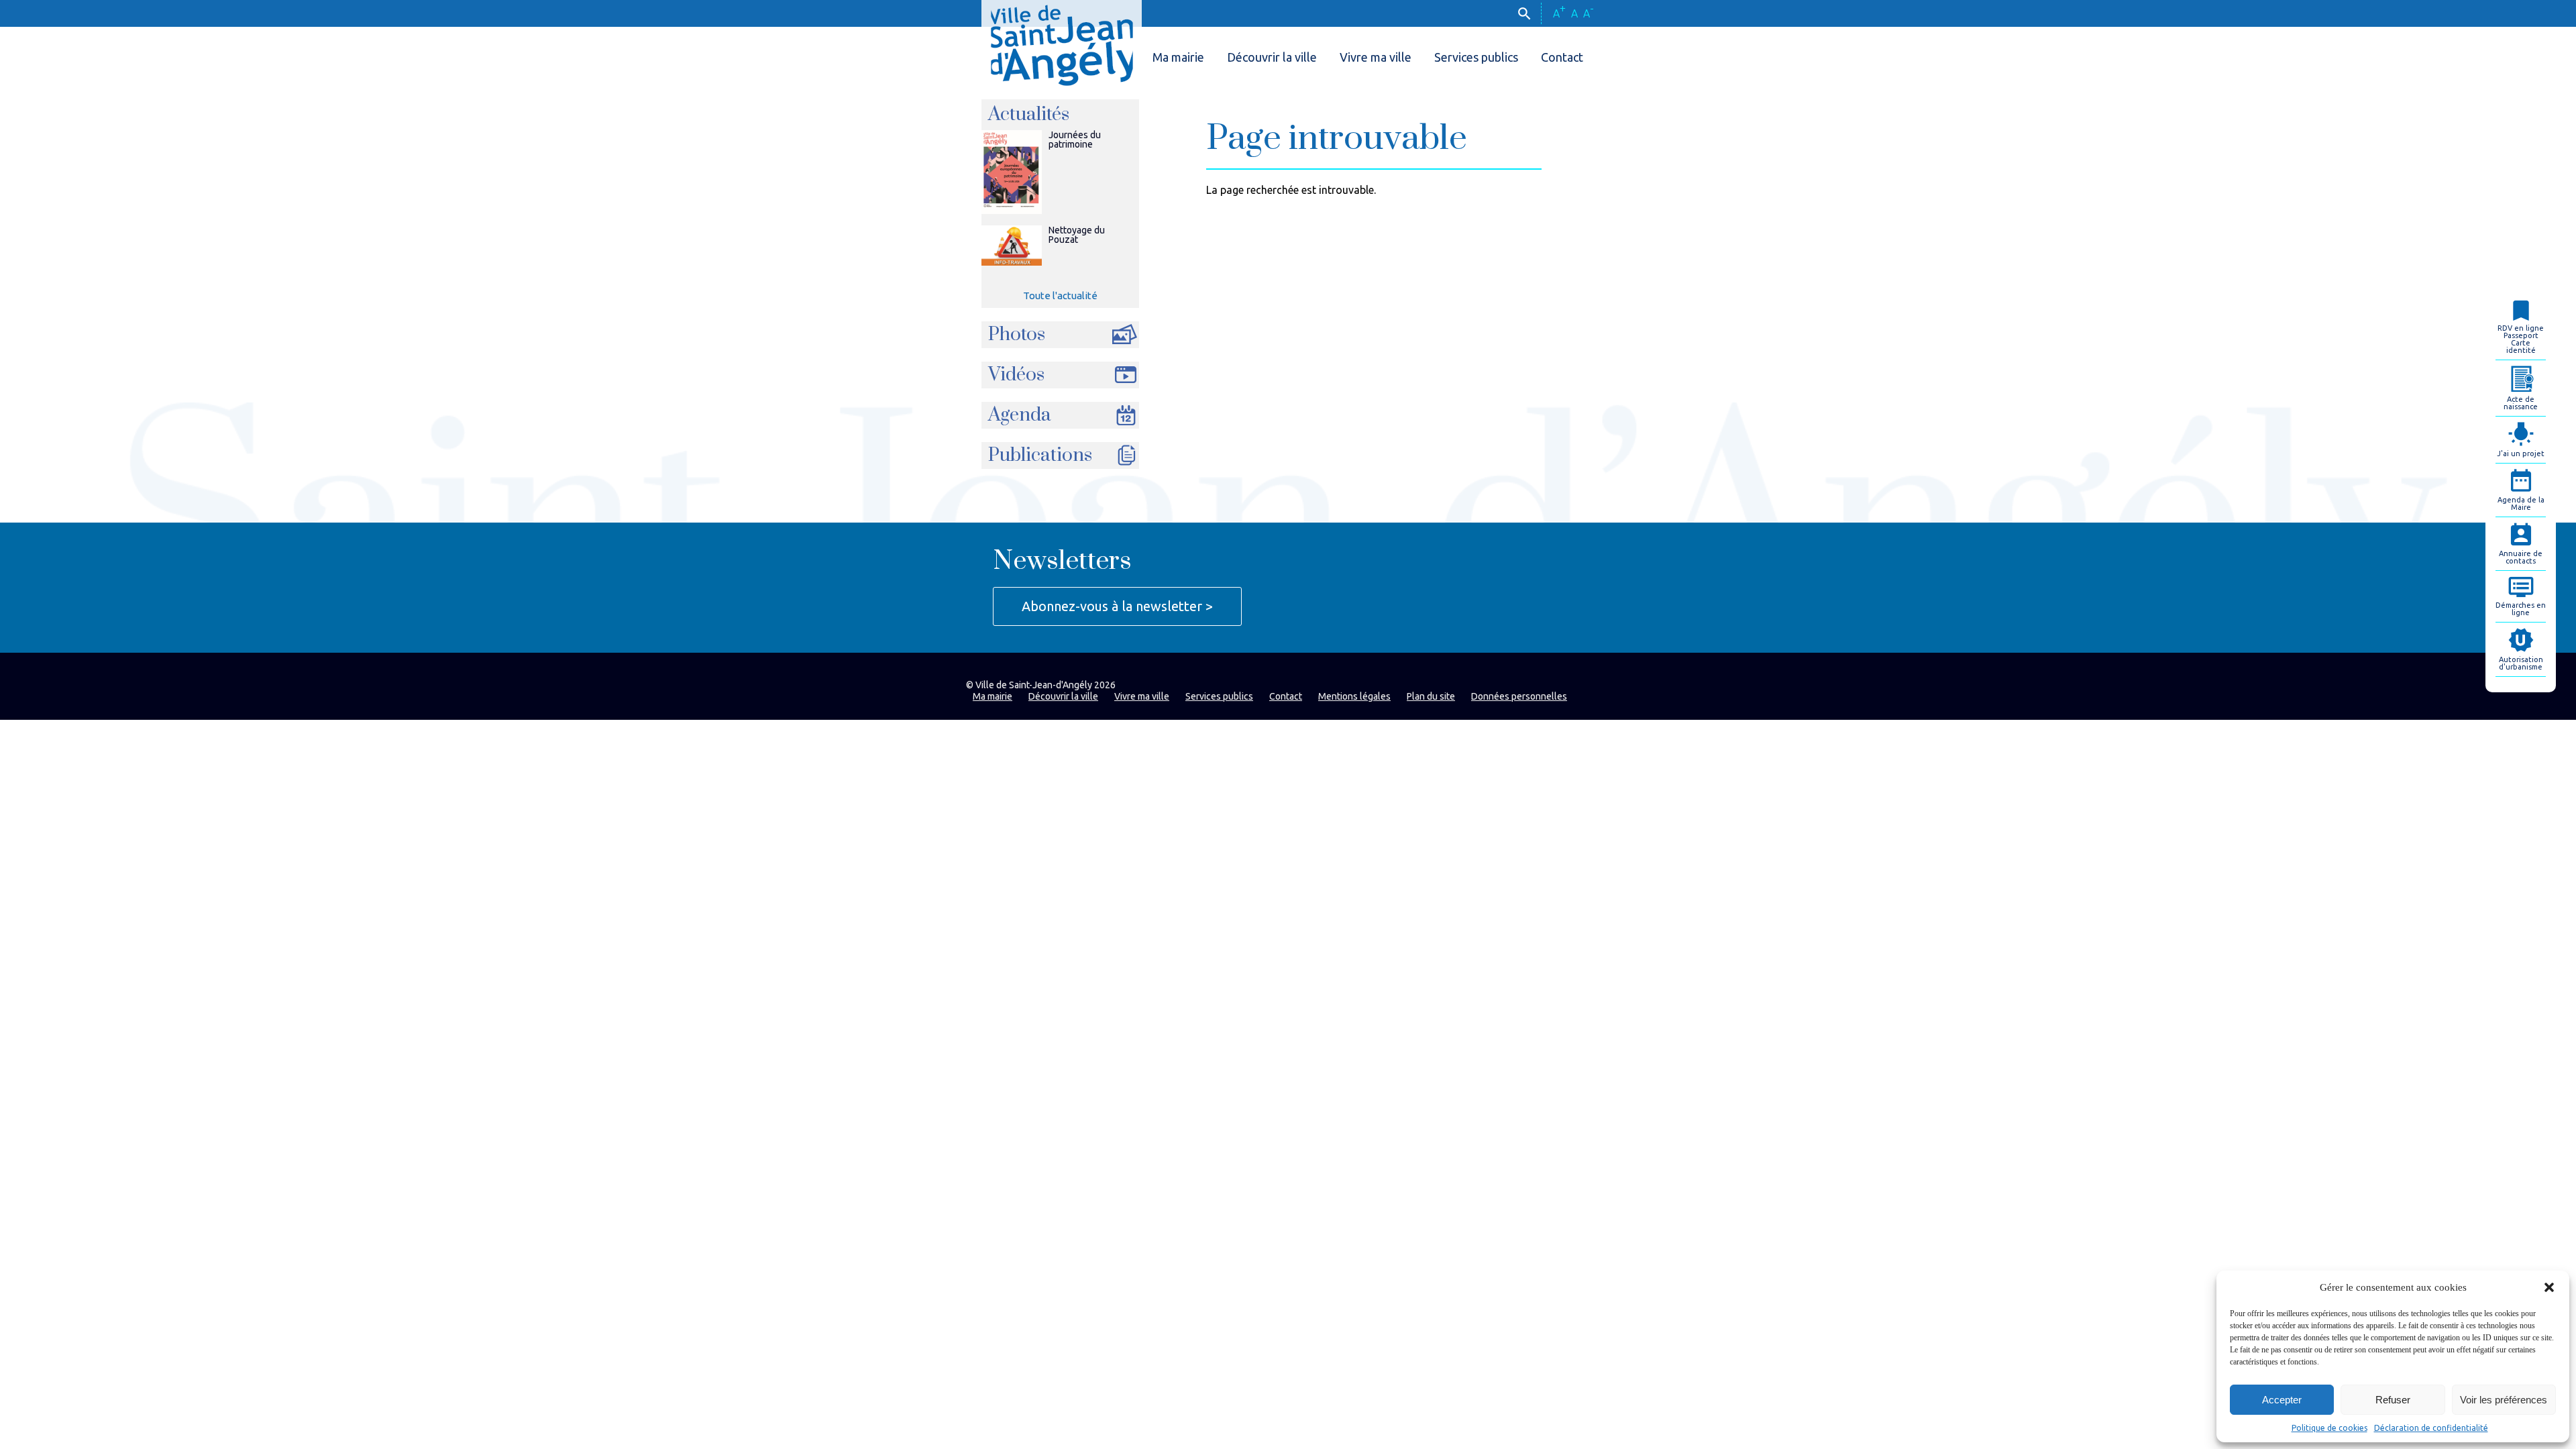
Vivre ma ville (1376, 57)
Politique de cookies (2329, 1428)
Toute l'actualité (1060, 296)
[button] (2549, 1287)
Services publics (1476, 57)
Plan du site (1431, 696)
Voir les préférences (2504, 1400)
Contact (1562, 57)
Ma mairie (1178, 57)
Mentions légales (1354, 696)
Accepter (2282, 1400)
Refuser (2393, 1400)
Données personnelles (1519, 696)
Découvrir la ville (1272, 57)
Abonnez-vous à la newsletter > (1117, 606)
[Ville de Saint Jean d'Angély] (1062, 43)
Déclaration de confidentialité (2431, 1428)
